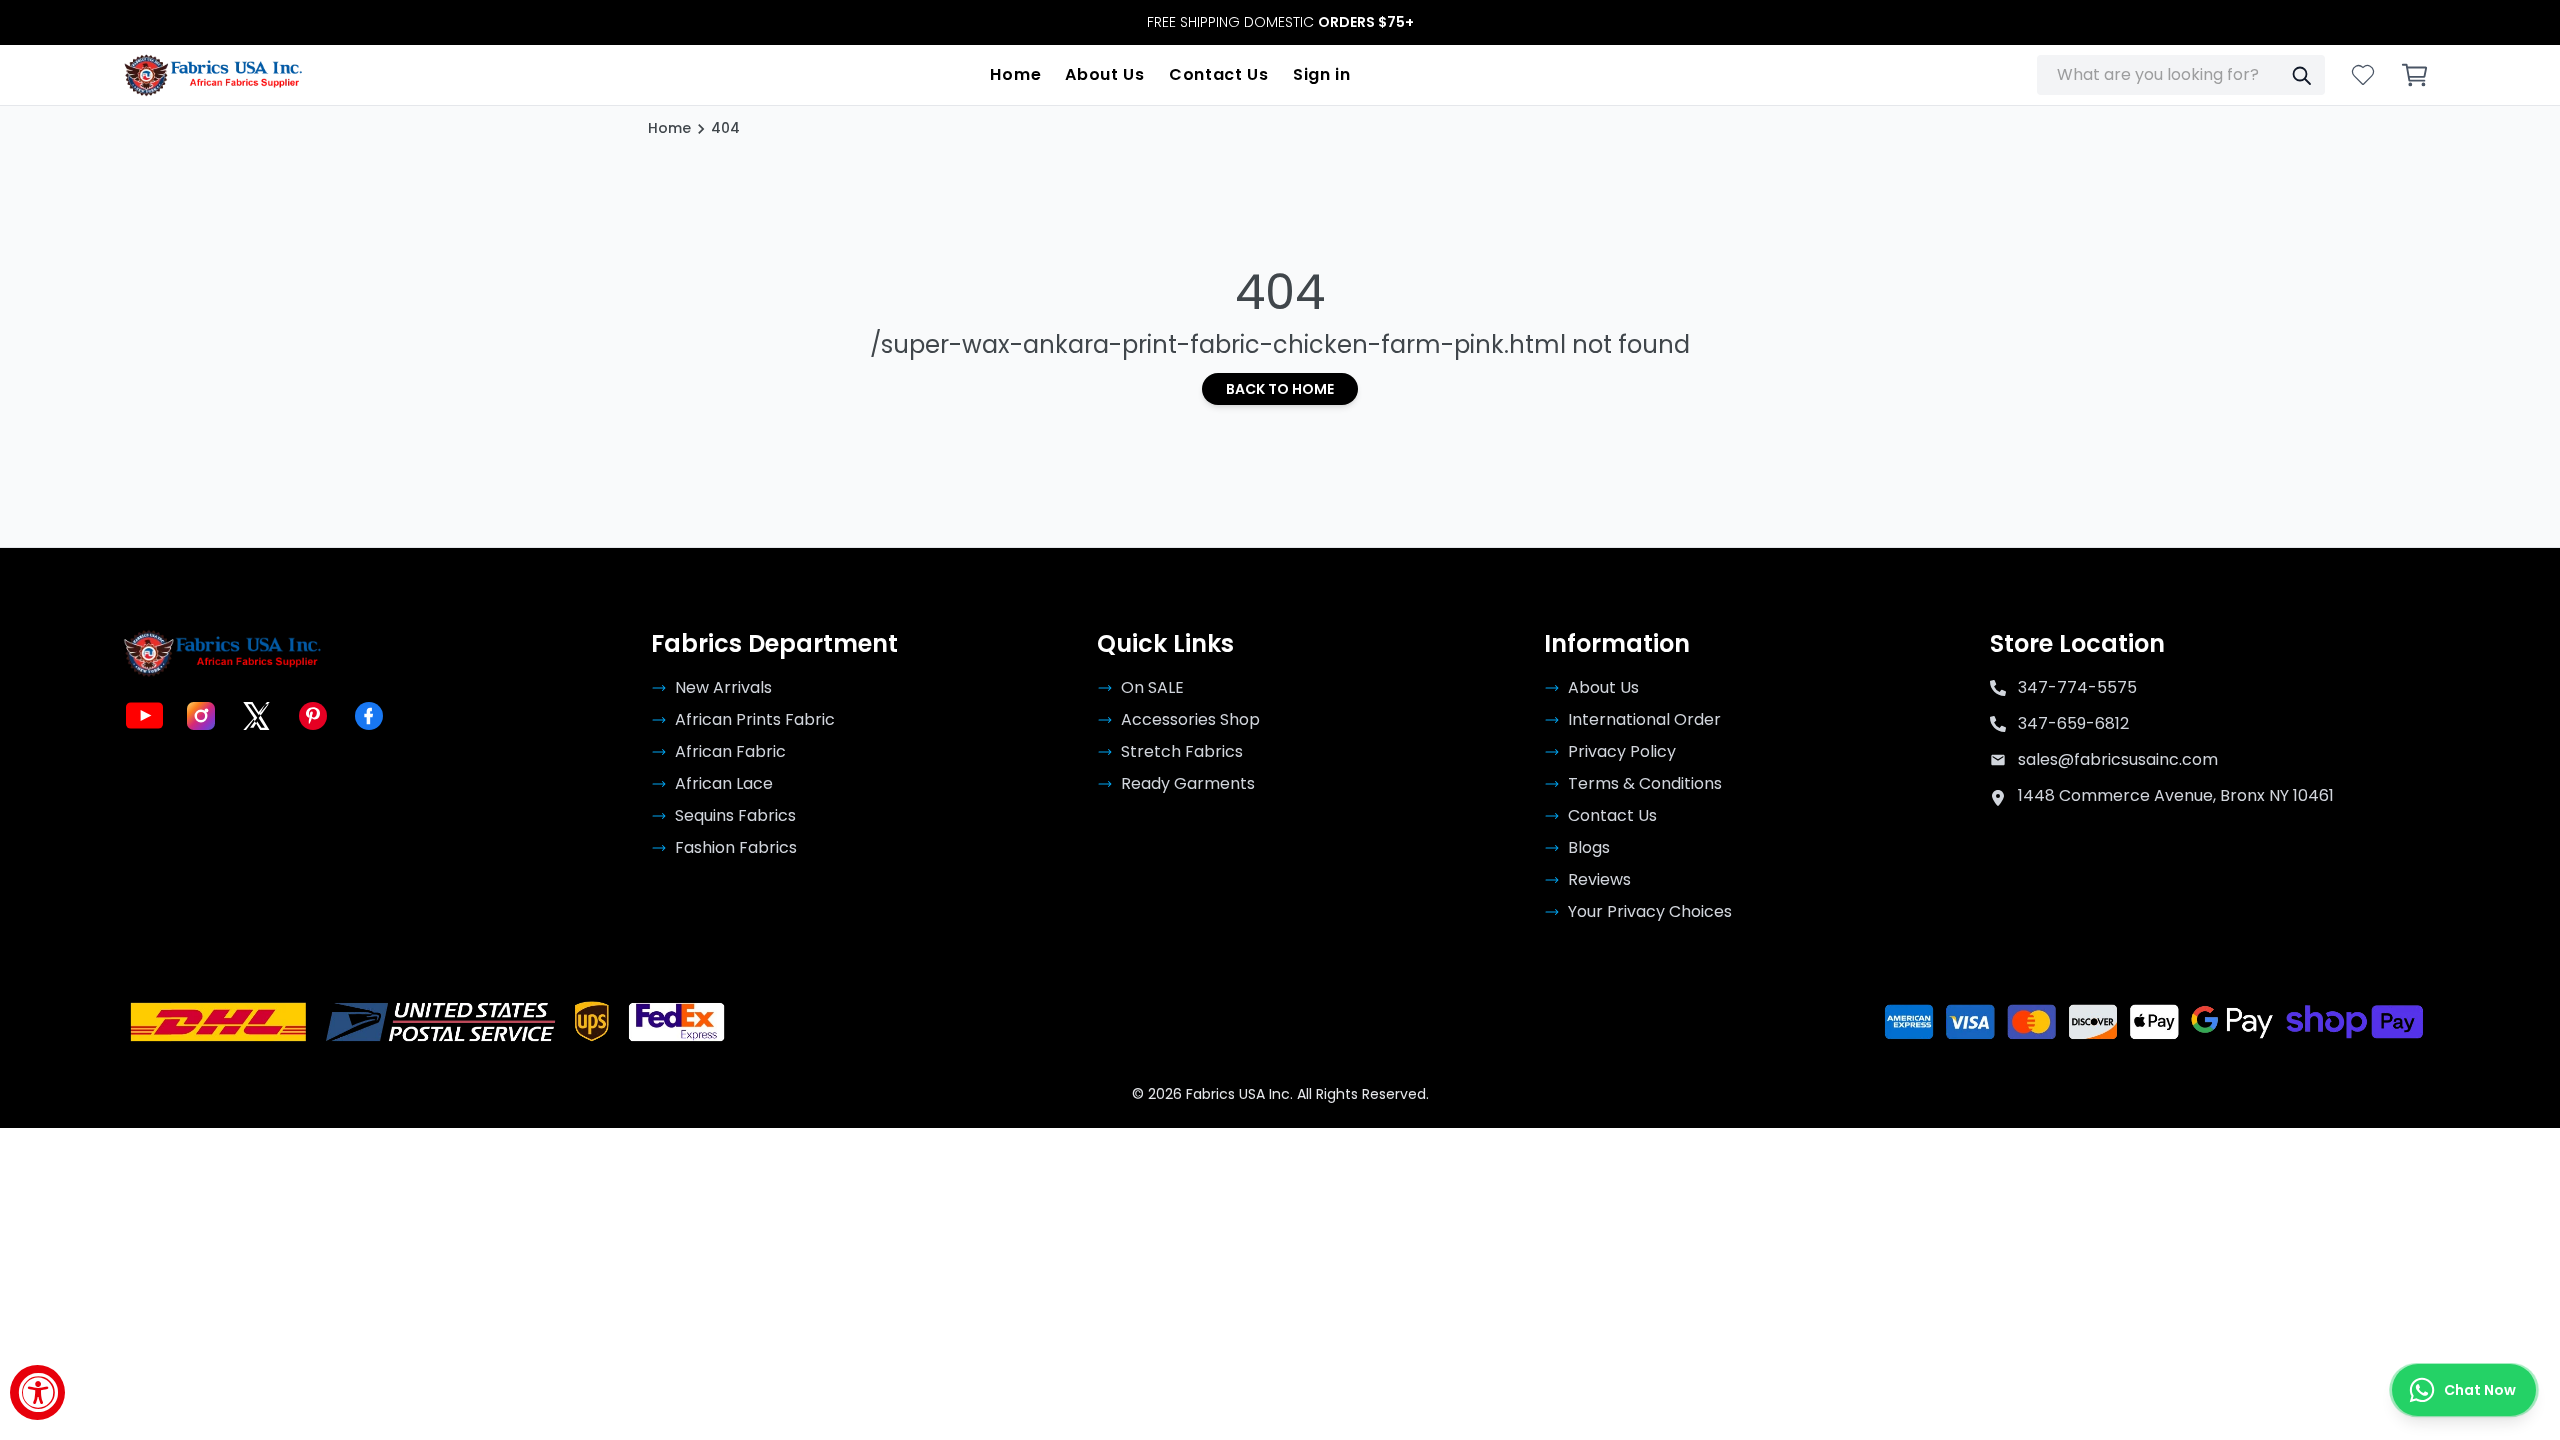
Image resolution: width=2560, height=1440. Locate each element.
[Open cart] (2415, 75)
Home (1015, 74)
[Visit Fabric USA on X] (257, 716)
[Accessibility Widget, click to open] (37, 1392)
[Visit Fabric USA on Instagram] (201, 716)
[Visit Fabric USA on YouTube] (145, 716)
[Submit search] (2301, 75)
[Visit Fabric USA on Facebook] (369, 716)
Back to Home (1280, 389)
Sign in (1322, 74)
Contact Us (1219, 74)
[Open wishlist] (2363, 75)
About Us (1105, 74)
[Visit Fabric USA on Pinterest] (313, 716)
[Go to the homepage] (213, 75)
